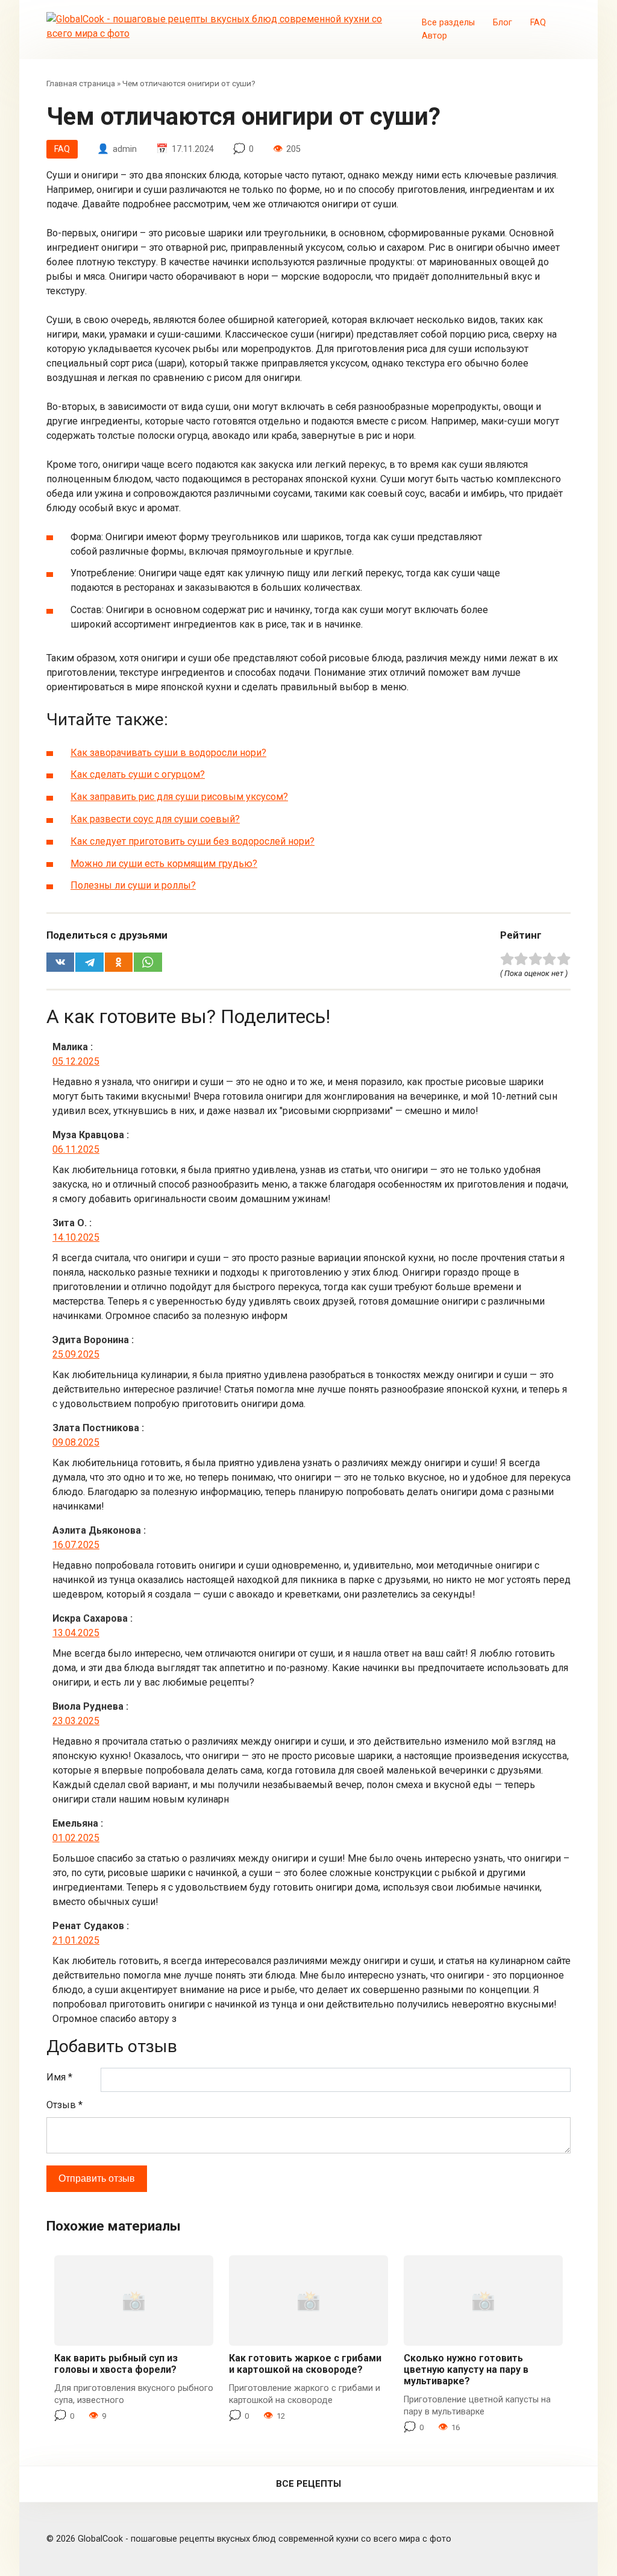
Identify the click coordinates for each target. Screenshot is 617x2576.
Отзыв (64, 2105)
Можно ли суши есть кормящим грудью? (164, 864)
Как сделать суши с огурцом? (138, 774)
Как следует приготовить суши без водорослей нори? (193, 841)
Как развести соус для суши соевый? (155, 819)
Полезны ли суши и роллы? (133, 885)
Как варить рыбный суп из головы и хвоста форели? (116, 2364)
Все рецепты (308, 2484)
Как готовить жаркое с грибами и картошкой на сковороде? (305, 2364)
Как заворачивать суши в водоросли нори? (168, 753)
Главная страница (81, 83)
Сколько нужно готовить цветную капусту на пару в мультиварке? (466, 2370)
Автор (434, 36)
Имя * (59, 2077)
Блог (503, 23)
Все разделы (448, 23)
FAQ (538, 23)
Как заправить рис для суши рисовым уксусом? (179, 797)
